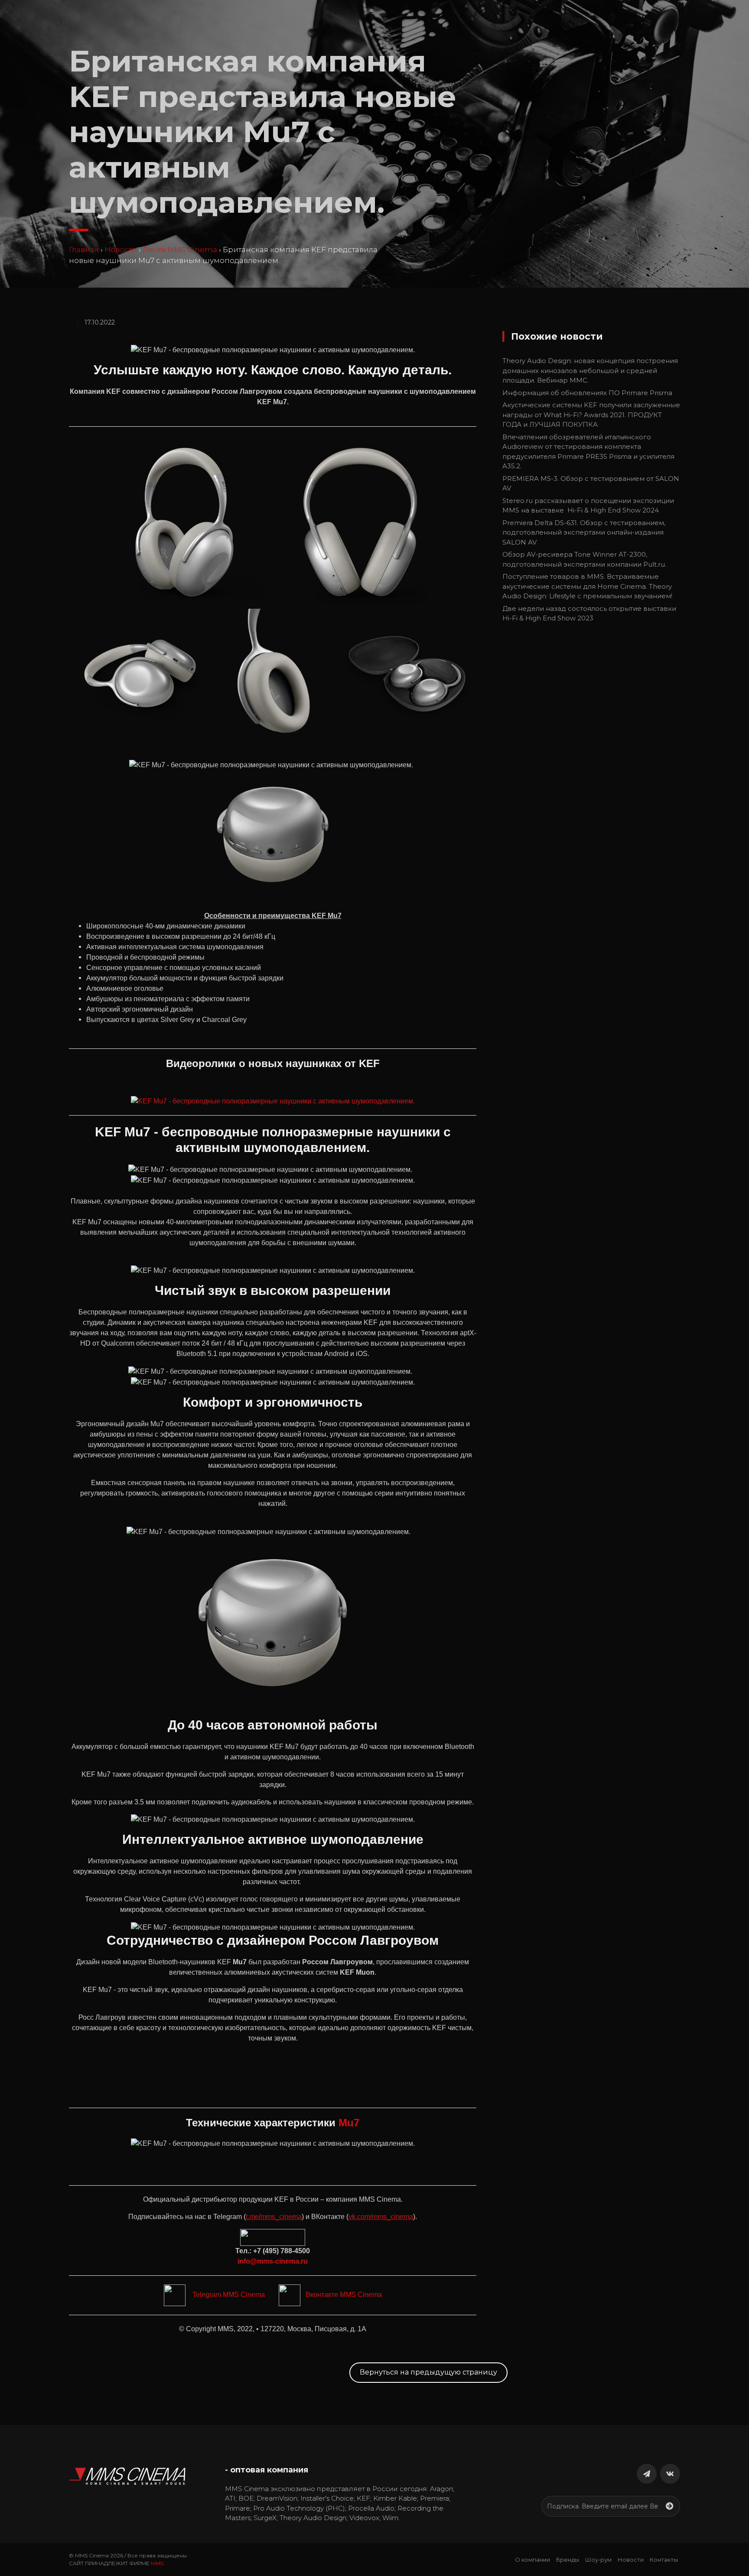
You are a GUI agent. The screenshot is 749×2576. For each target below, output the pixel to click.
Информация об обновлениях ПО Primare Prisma (587, 393)
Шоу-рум (598, 2560)
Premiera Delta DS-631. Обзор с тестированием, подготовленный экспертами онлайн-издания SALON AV (584, 532)
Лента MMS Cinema (180, 250)
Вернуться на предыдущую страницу (428, 2372)
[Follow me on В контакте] (670, 2474)
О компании (532, 2560)
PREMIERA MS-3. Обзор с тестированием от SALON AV (591, 483)
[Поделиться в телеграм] (647, 2474)
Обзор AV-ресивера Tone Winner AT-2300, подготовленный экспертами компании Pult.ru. (584, 559)
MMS (157, 2563)
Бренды (568, 2560)
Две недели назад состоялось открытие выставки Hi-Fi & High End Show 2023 (589, 613)
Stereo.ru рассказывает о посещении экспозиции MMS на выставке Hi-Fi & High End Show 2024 (588, 506)
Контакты (664, 2560)
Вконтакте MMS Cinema (341, 2295)
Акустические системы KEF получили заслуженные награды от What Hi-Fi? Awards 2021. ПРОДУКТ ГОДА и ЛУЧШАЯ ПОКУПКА (591, 415)
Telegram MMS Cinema (225, 2295)
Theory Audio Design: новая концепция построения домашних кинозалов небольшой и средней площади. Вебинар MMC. (590, 370)
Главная (84, 250)
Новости (121, 250)
